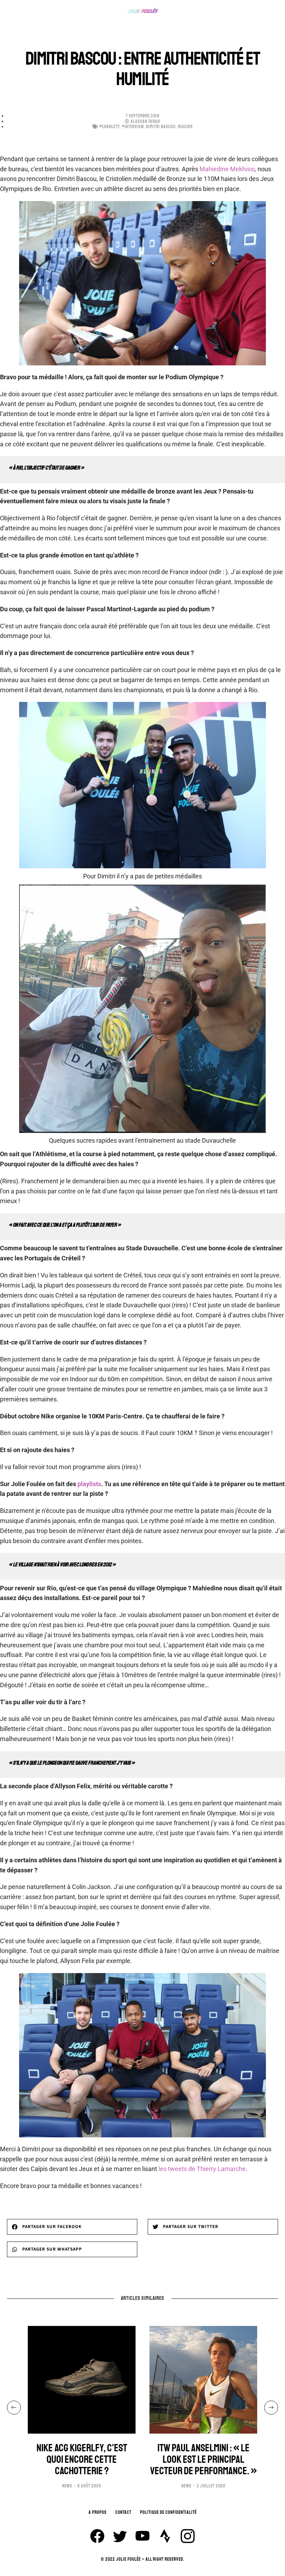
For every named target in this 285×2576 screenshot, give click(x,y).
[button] (72, 2227)
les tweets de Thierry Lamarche (202, 2169)
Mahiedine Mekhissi (227, 169)
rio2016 (185, 127)
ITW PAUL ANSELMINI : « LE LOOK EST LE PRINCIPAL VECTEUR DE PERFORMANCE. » (203, 2459)
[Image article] (82, 2380)
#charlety (109, 127)
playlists (89, 1484)
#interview (133, 127)
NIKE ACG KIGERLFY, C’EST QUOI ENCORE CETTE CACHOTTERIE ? (82, 2459)
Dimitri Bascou (161, 127)
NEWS (67, 2486)
